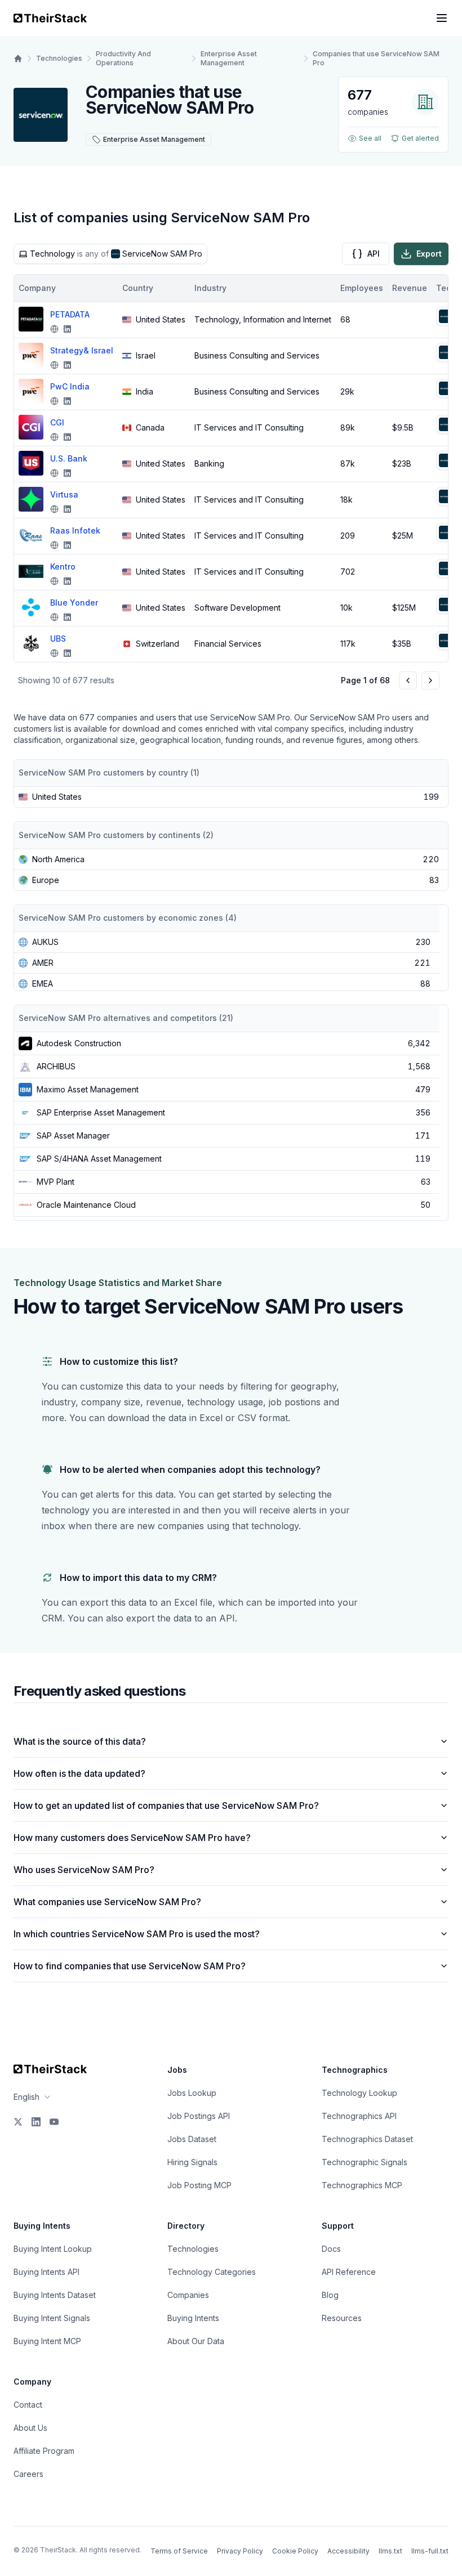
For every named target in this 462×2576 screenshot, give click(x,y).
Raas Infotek (75, 530)
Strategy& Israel (82, 350)
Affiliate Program (44, 2451)
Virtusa (64, 494)
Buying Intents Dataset (55, 2295)
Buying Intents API (46, 2272)
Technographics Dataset (367, 2139)
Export (429, 254)
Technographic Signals (365, 2162)
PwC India (70, 386)
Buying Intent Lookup (53, 2249)
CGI (57, 422)
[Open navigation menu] (442, 18)
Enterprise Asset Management (229, 58)
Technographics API (359, 2116)
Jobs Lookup (192, 2093)
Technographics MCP (362, 2185)
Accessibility (348, 2551)
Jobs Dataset (192, 2139)
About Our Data (196, 2341)
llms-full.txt (430, 2551)
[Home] (18, 59)
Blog (330, 2295)
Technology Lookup (359, 2093)
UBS (58, 639)
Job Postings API (199, 2116)
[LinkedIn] (36, 2122)
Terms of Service (179, 2551)
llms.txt (390, 2551)
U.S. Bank (69, 458)
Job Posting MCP (199, 2185)
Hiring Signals (192, 2162)
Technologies (59, 58)
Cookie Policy (295, 2551)
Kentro (63, 566)
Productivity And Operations (123, 58)
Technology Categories (212, 2272)
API (374, 254)
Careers (28, 2474)
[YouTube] (54, 2122)
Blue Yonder (74, 602)
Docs (331, 2249)
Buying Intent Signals (52, 2318)
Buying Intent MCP (47, 2341)
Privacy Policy (240, 2551)
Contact (28, 2405)
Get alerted (420, 138)
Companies (188, 2295)
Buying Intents (193, 2318)
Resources (342, 2318)
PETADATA (70, 314)
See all (370, 138)
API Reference (349, 2272)
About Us (30, 2428)
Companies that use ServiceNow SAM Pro (376, 58)
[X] (18, 2122)
